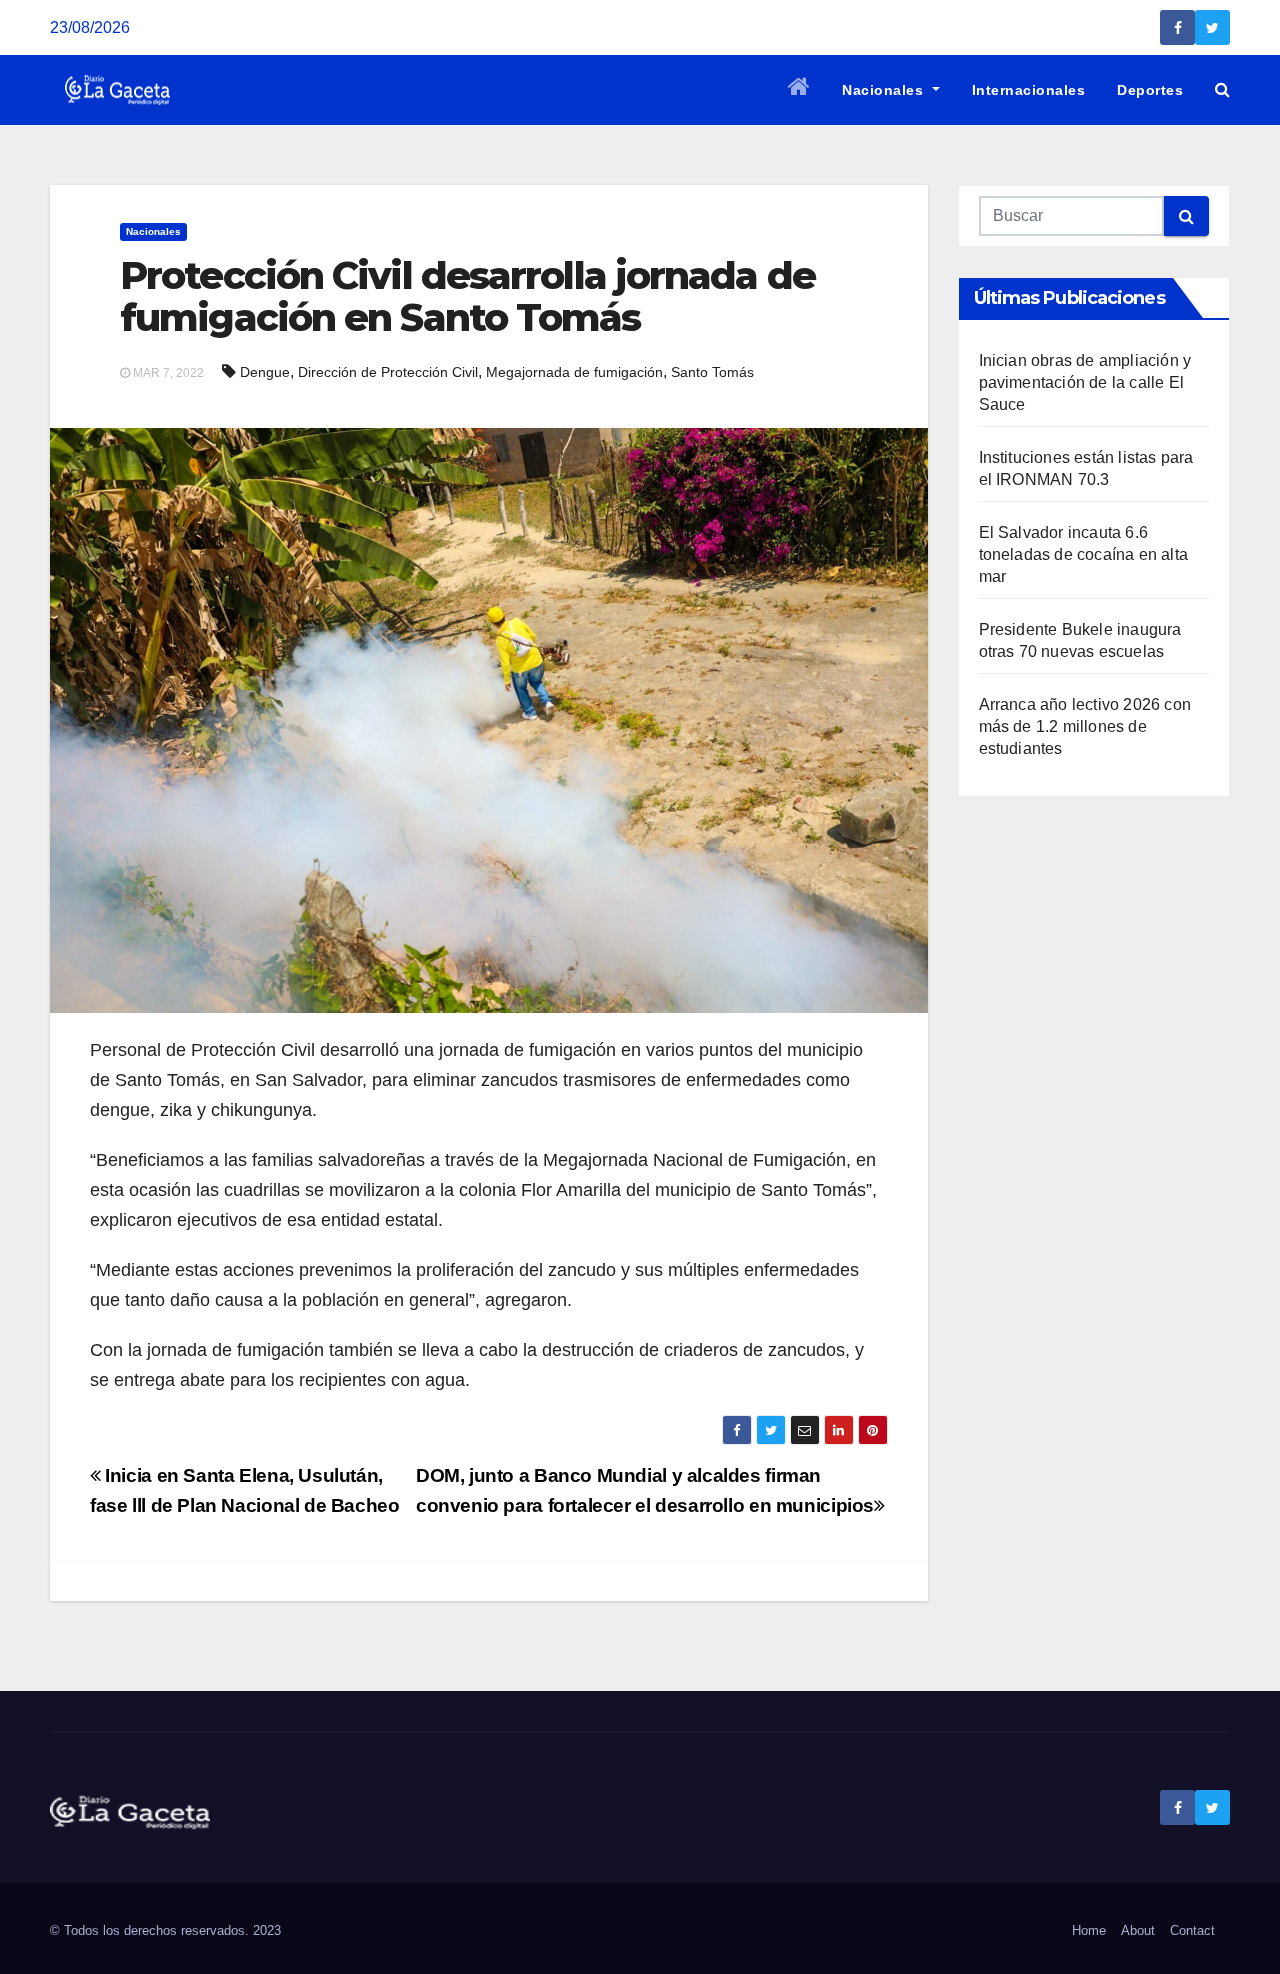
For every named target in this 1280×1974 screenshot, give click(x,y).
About (1138, 1930)
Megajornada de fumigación (574, 372)
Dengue (265, 372)
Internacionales (1029, 90)
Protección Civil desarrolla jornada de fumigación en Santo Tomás (467, 296)
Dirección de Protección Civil (388, 372)
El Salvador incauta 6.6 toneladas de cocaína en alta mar (1084, 554)
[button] (1222, 89)
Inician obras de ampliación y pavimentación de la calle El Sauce (1085, 382)
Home (1089, 1930)
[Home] (799, 90)
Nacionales (885, 90)
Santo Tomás (712, 372)
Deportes (1150, 90)
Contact (1192, 1930)
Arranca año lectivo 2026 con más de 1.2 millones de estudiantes (1085, 726)
